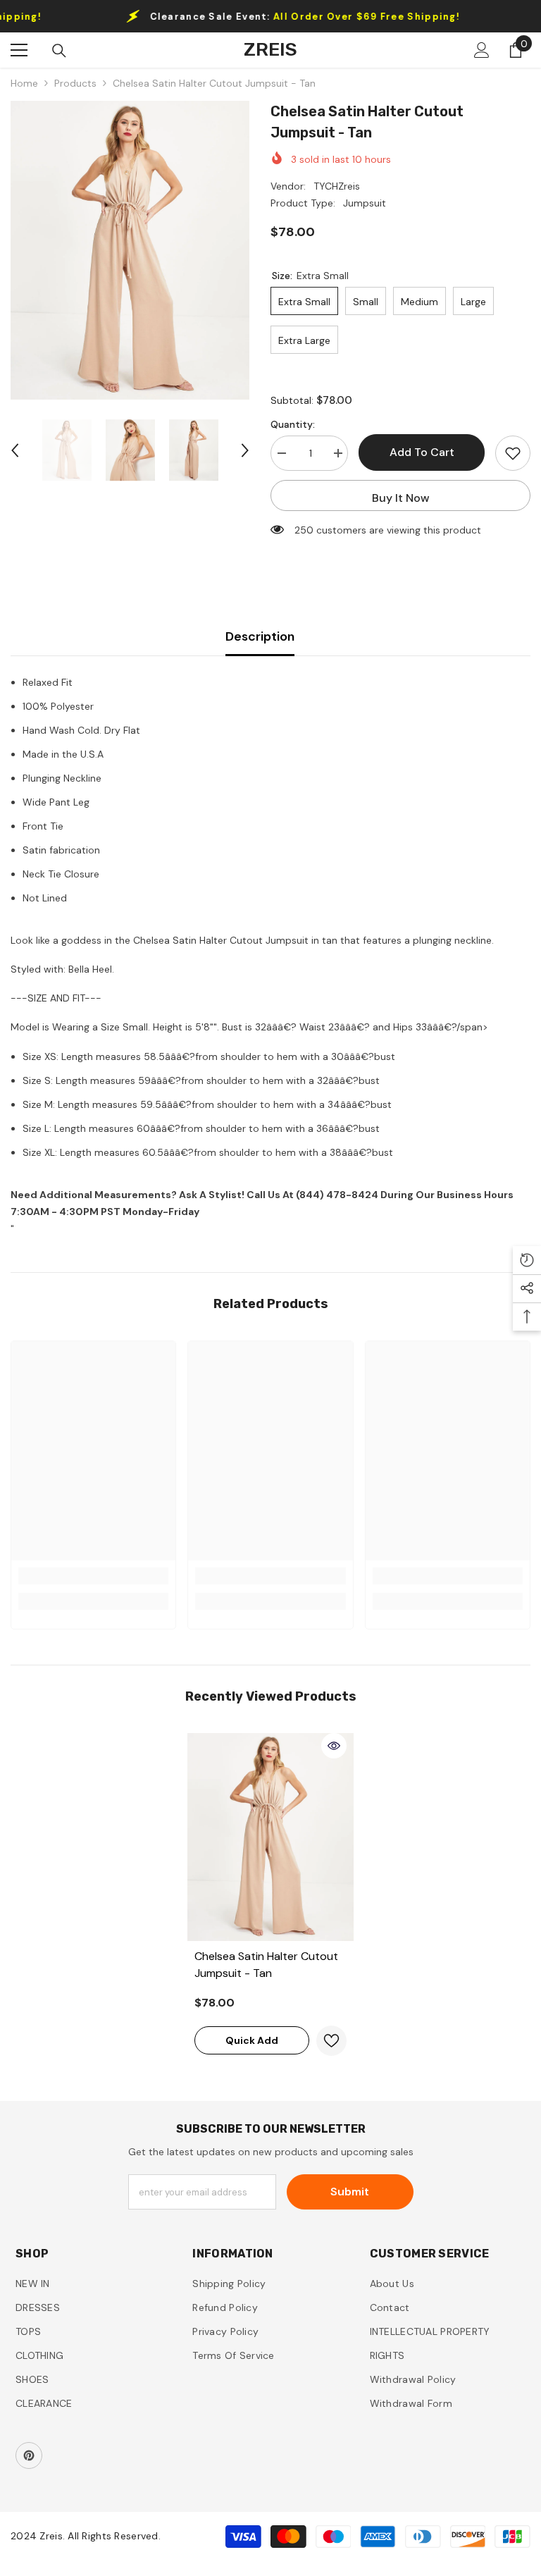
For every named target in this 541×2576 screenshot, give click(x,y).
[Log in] (482, 50)
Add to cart (422, 452)
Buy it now (401, 498)
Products (75, 83)
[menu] (19, 50)
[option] (130, 250)
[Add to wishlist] (513, 453)
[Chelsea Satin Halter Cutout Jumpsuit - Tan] (270, 1837)
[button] (15, 450)
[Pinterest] (29, 2455)
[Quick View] (334, 1746)
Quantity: (293, 424)
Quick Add (252, 2040)
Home (24, 83)
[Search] (59, 51)
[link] (93, 1576)
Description (260, 636)
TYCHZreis (337, 186)
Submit (350, 2192)
